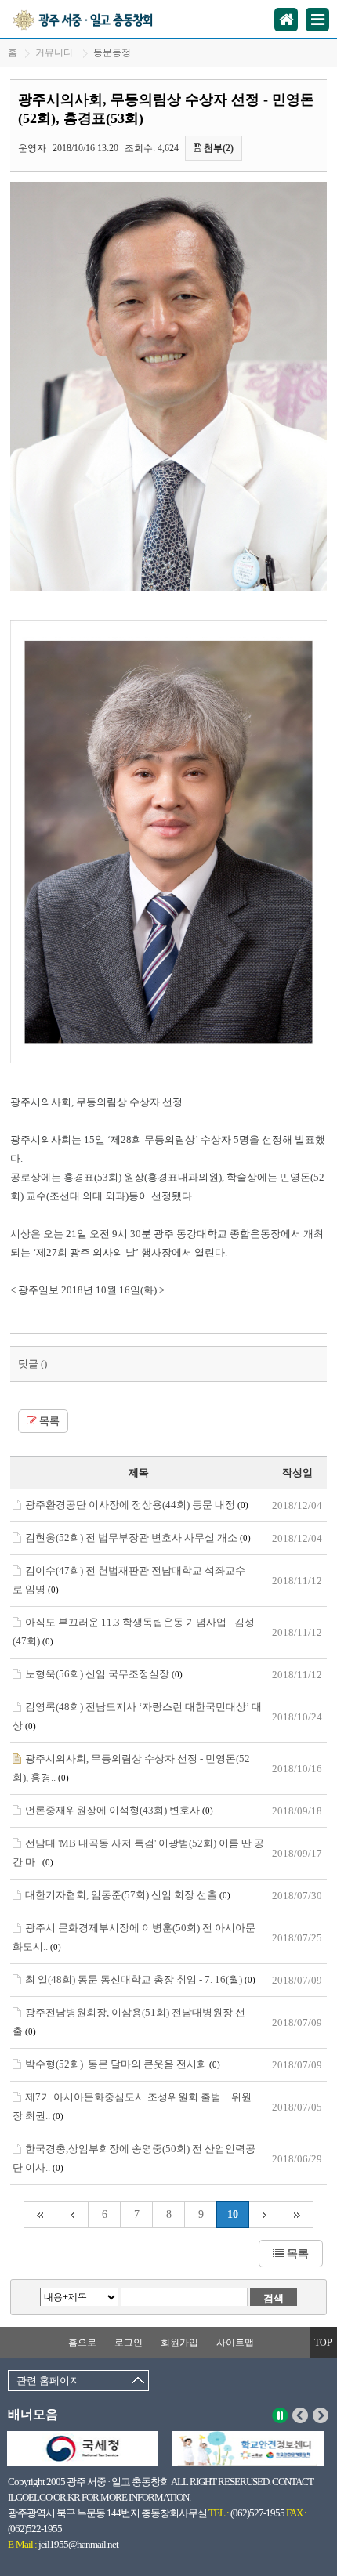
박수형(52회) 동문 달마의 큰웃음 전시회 (123, 2064)
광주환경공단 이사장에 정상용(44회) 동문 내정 (137, 1505)
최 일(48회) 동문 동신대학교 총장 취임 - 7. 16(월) (140, 1979)
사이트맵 (235, 2343)
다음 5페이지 (265, 2214)
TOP (323, 2343)
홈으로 (82, 2343)
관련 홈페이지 (48, 2381)
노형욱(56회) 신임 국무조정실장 (104, 1674)
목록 (48, 1421)
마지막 (297, 2214)
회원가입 (179, 2343)
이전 (301, 2415)
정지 (280, 2415)
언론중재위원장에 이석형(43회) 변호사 (119, 1810)
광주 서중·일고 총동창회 (101, 19)
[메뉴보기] (317, 20)
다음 (321, 2415)
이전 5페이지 (72, 2214)
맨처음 (40, 2214)
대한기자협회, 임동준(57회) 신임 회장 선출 (128, 1895)
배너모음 (33, 2414)
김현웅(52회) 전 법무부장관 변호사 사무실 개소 (138, 1538)
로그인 (129, 2343)
